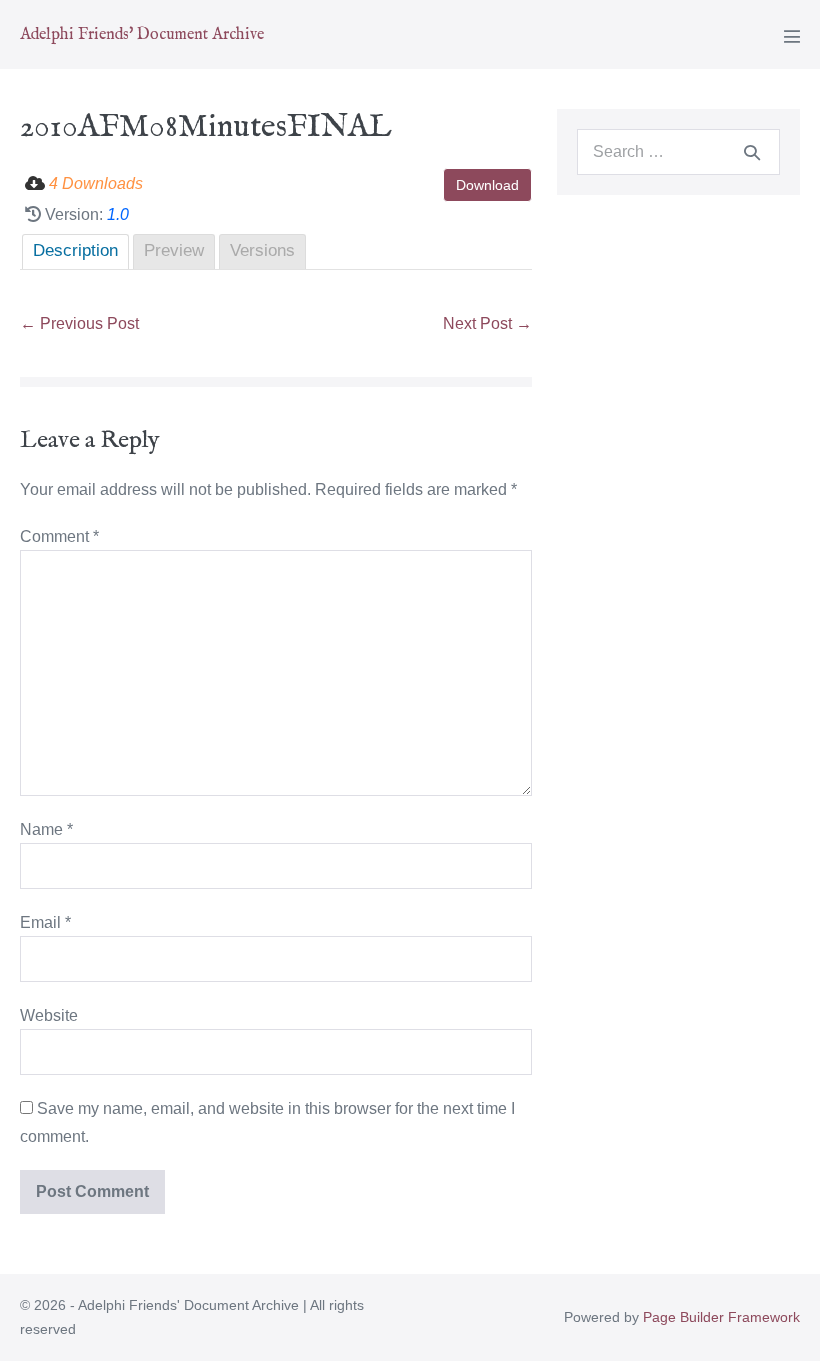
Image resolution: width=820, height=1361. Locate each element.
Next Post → (487, 323)
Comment (59, 536)
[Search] (752, 152)
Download (487, 185)
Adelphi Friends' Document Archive (142, 35)
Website (49, 1015)
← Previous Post (79, 323)
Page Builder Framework (721, 1317)
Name (46, 829)
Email (45, 922)
